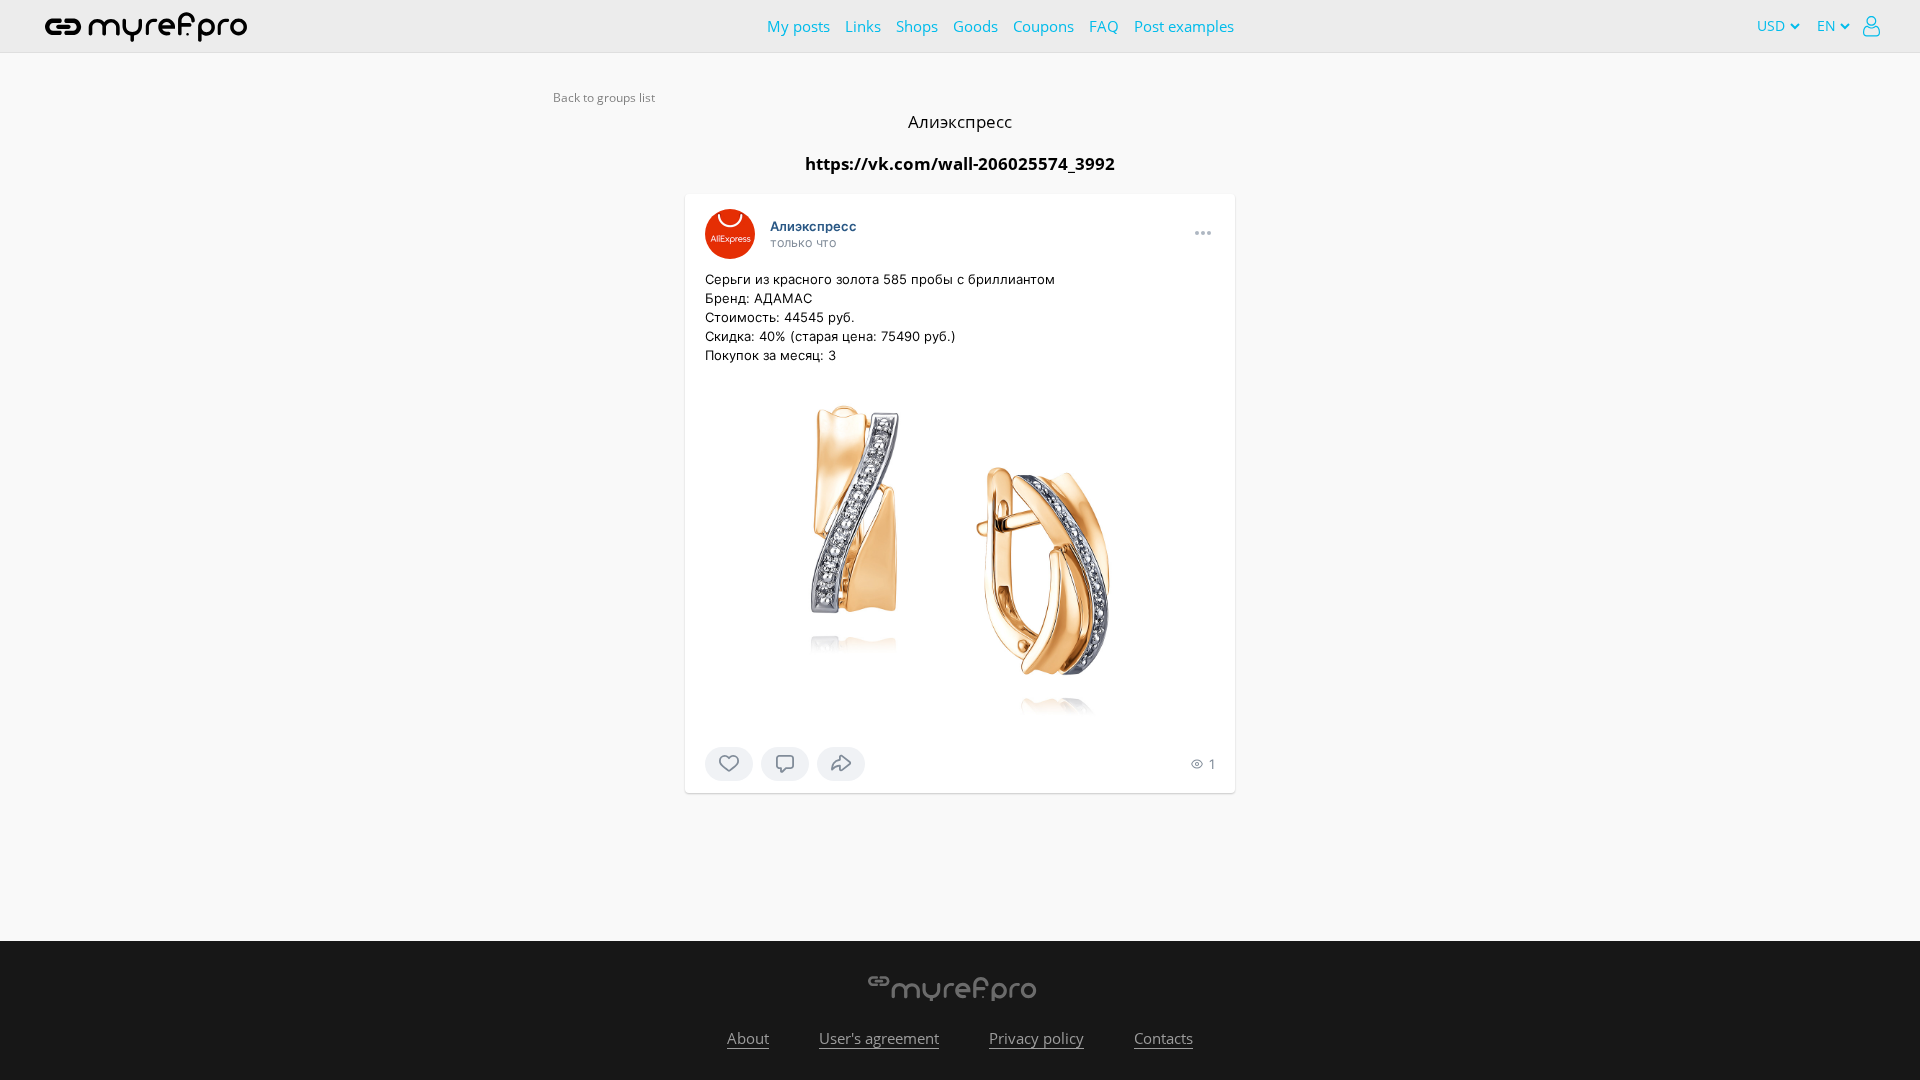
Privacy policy (1036, 1038)
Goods (975, 26)
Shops (917, 26)
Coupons (1043, 26)
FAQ (1104, 26)
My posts (798, 26)
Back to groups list (604, 97)
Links (863, 26)
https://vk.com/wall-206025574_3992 (960, 163)
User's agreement (879, 1038)
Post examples (1184, 26)
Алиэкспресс (960, 121)
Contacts (1163, 1038)
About (748, 1038)
